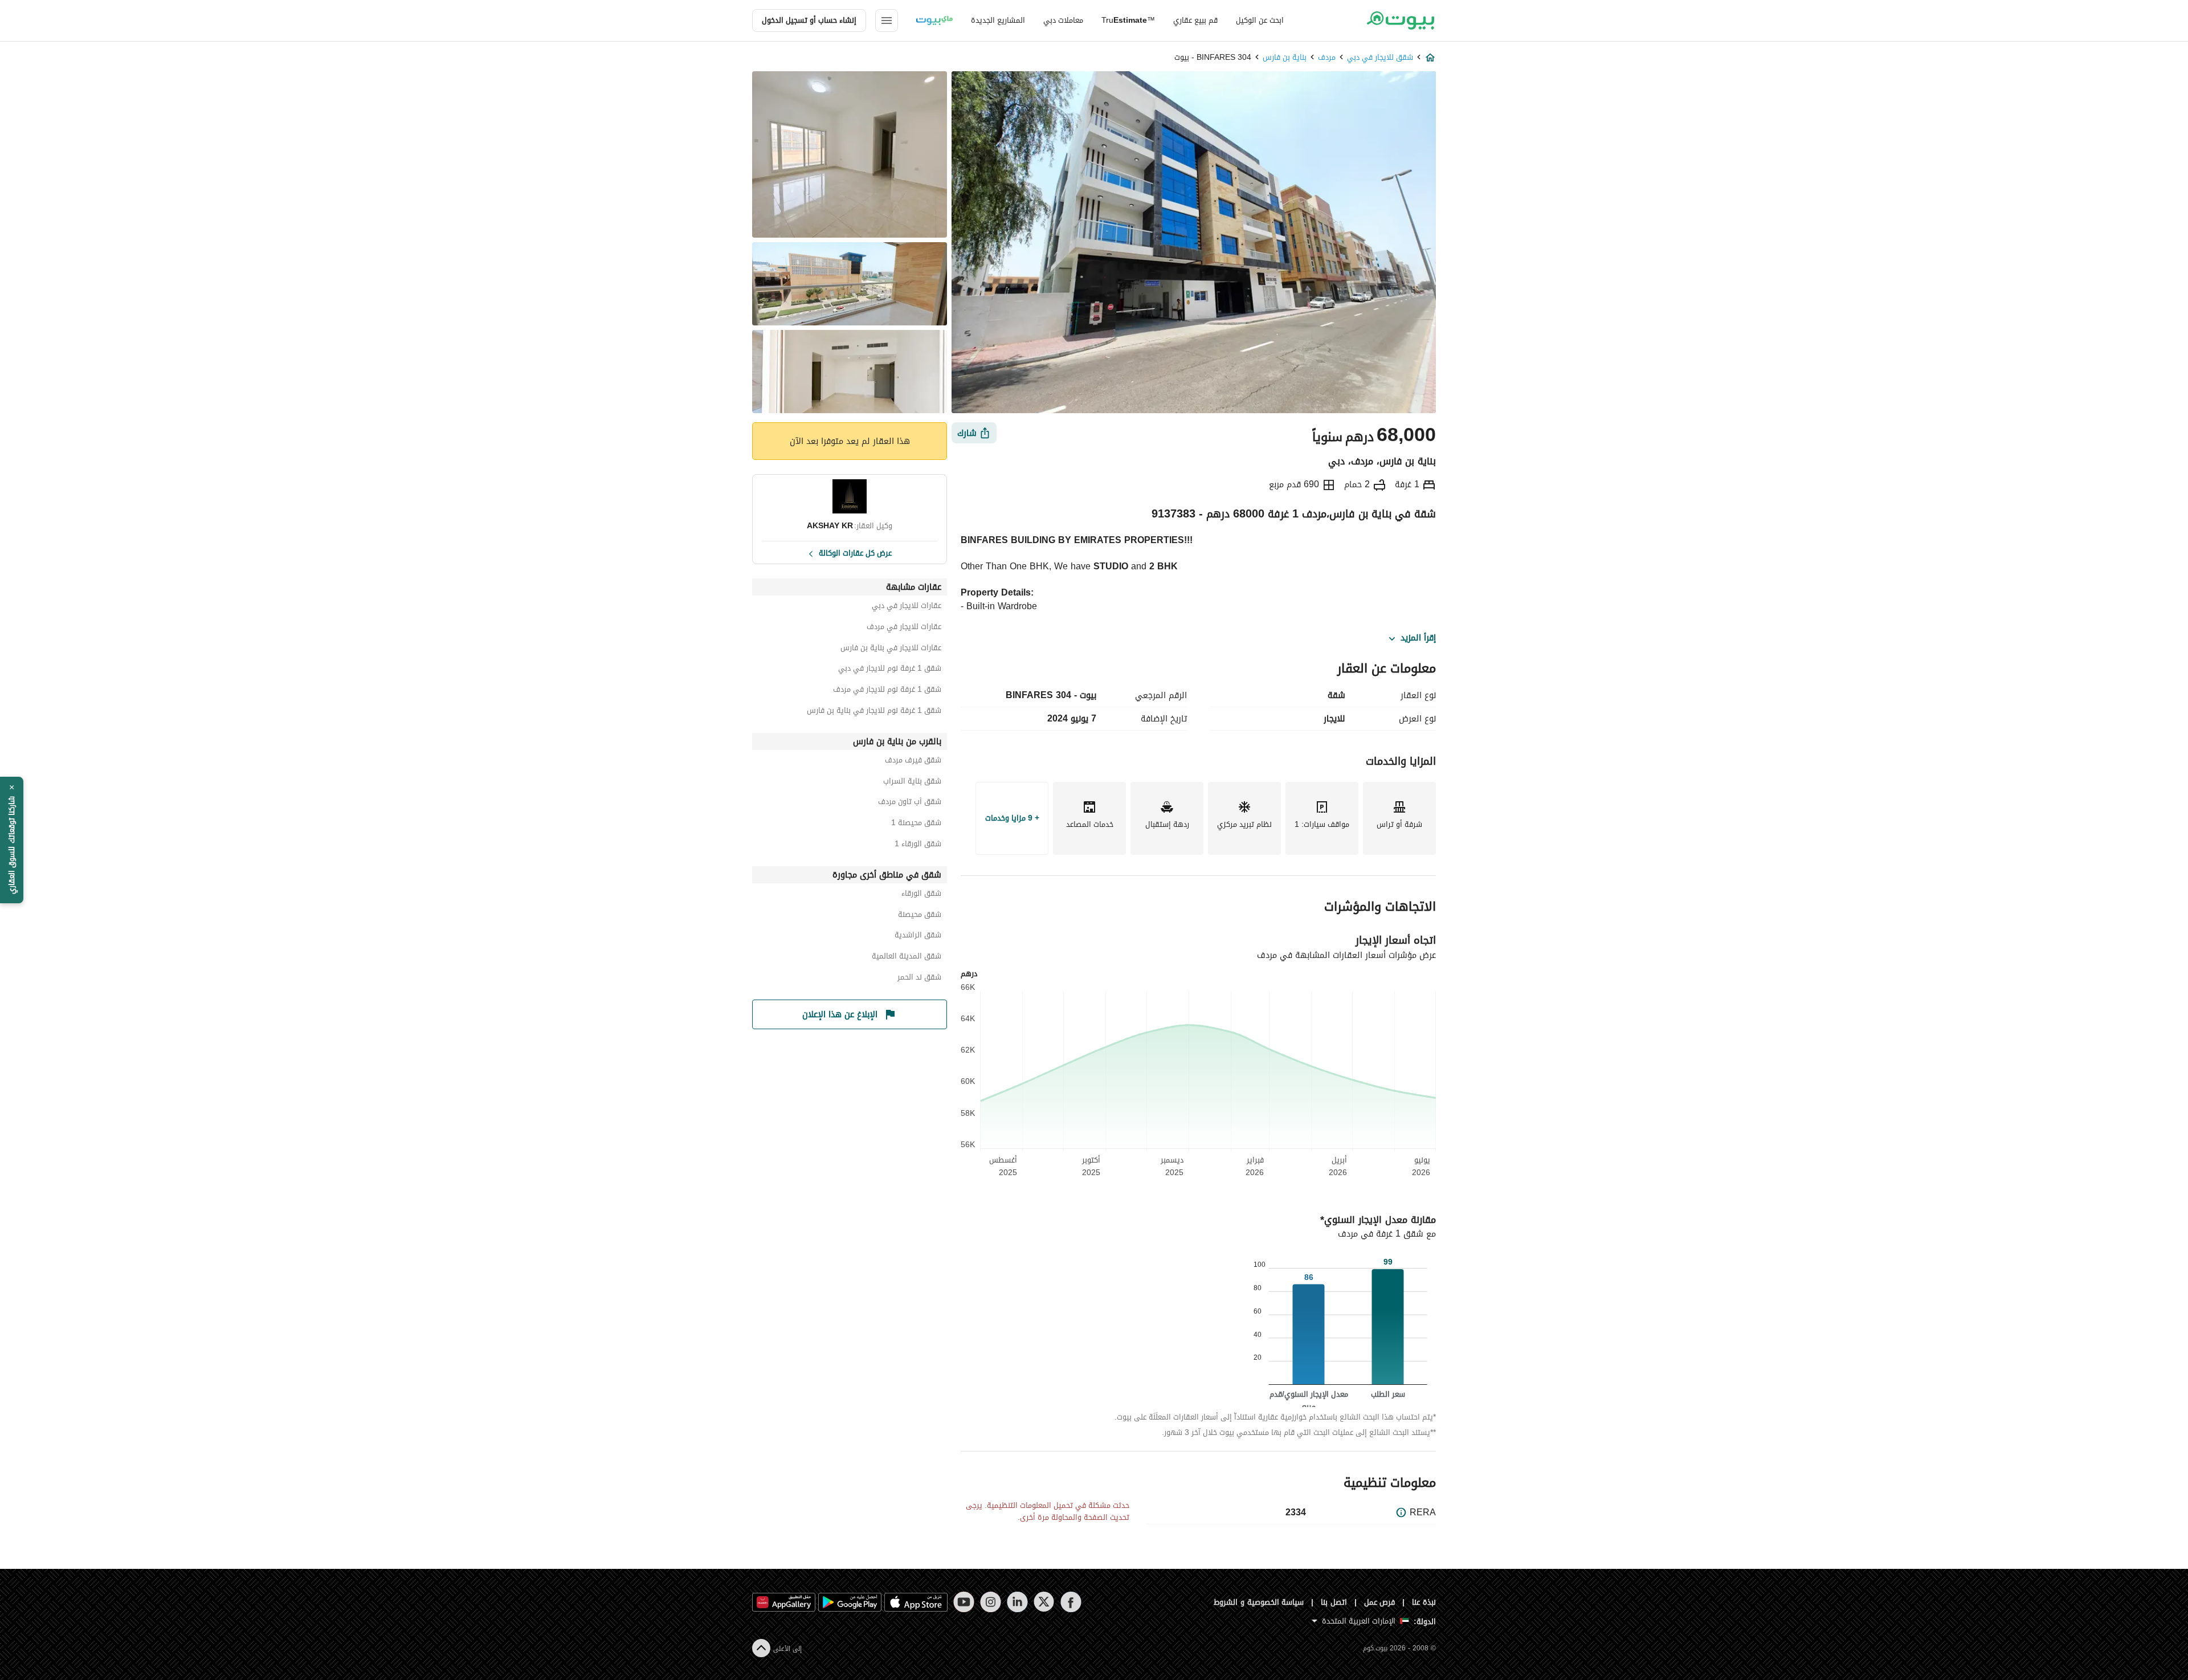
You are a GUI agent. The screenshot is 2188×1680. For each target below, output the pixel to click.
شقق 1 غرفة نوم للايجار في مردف (887, 691)
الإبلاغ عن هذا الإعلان (840, 1014)
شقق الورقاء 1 (918, 845)
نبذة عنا (1424, 1602)
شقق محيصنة (920, 916)
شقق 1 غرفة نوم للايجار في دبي (890, 670)
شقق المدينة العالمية (907, 958)
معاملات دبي (1063, 20)
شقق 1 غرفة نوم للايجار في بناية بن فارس (874, 712)
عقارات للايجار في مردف (904, 628)
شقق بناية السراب (912, 783)
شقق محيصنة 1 (916, 824)
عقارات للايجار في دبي (907, 607)
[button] (12, 840)
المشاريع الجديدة (998, 20)
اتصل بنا (1334, 1602)
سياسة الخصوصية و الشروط (1259, 1602)
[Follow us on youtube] (964, 1602)
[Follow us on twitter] (1044, 1602)
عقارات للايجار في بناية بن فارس (891, 649)
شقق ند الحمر (919, 979)
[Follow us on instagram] (991, 1602)
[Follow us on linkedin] (1017, 1602)
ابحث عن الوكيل (1260, 20)
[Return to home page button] (1400, 21)
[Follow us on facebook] (1071, 1602)
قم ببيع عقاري (1195, 20)
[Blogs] (934, 21)
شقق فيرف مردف (913, 762)
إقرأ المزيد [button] (1418, 638)
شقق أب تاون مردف (910, 803)
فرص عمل (1380, 1602)
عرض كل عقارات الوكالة (855, 552)
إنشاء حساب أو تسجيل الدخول (809, 20)
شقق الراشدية (918, 937)
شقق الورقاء (921, 895)
